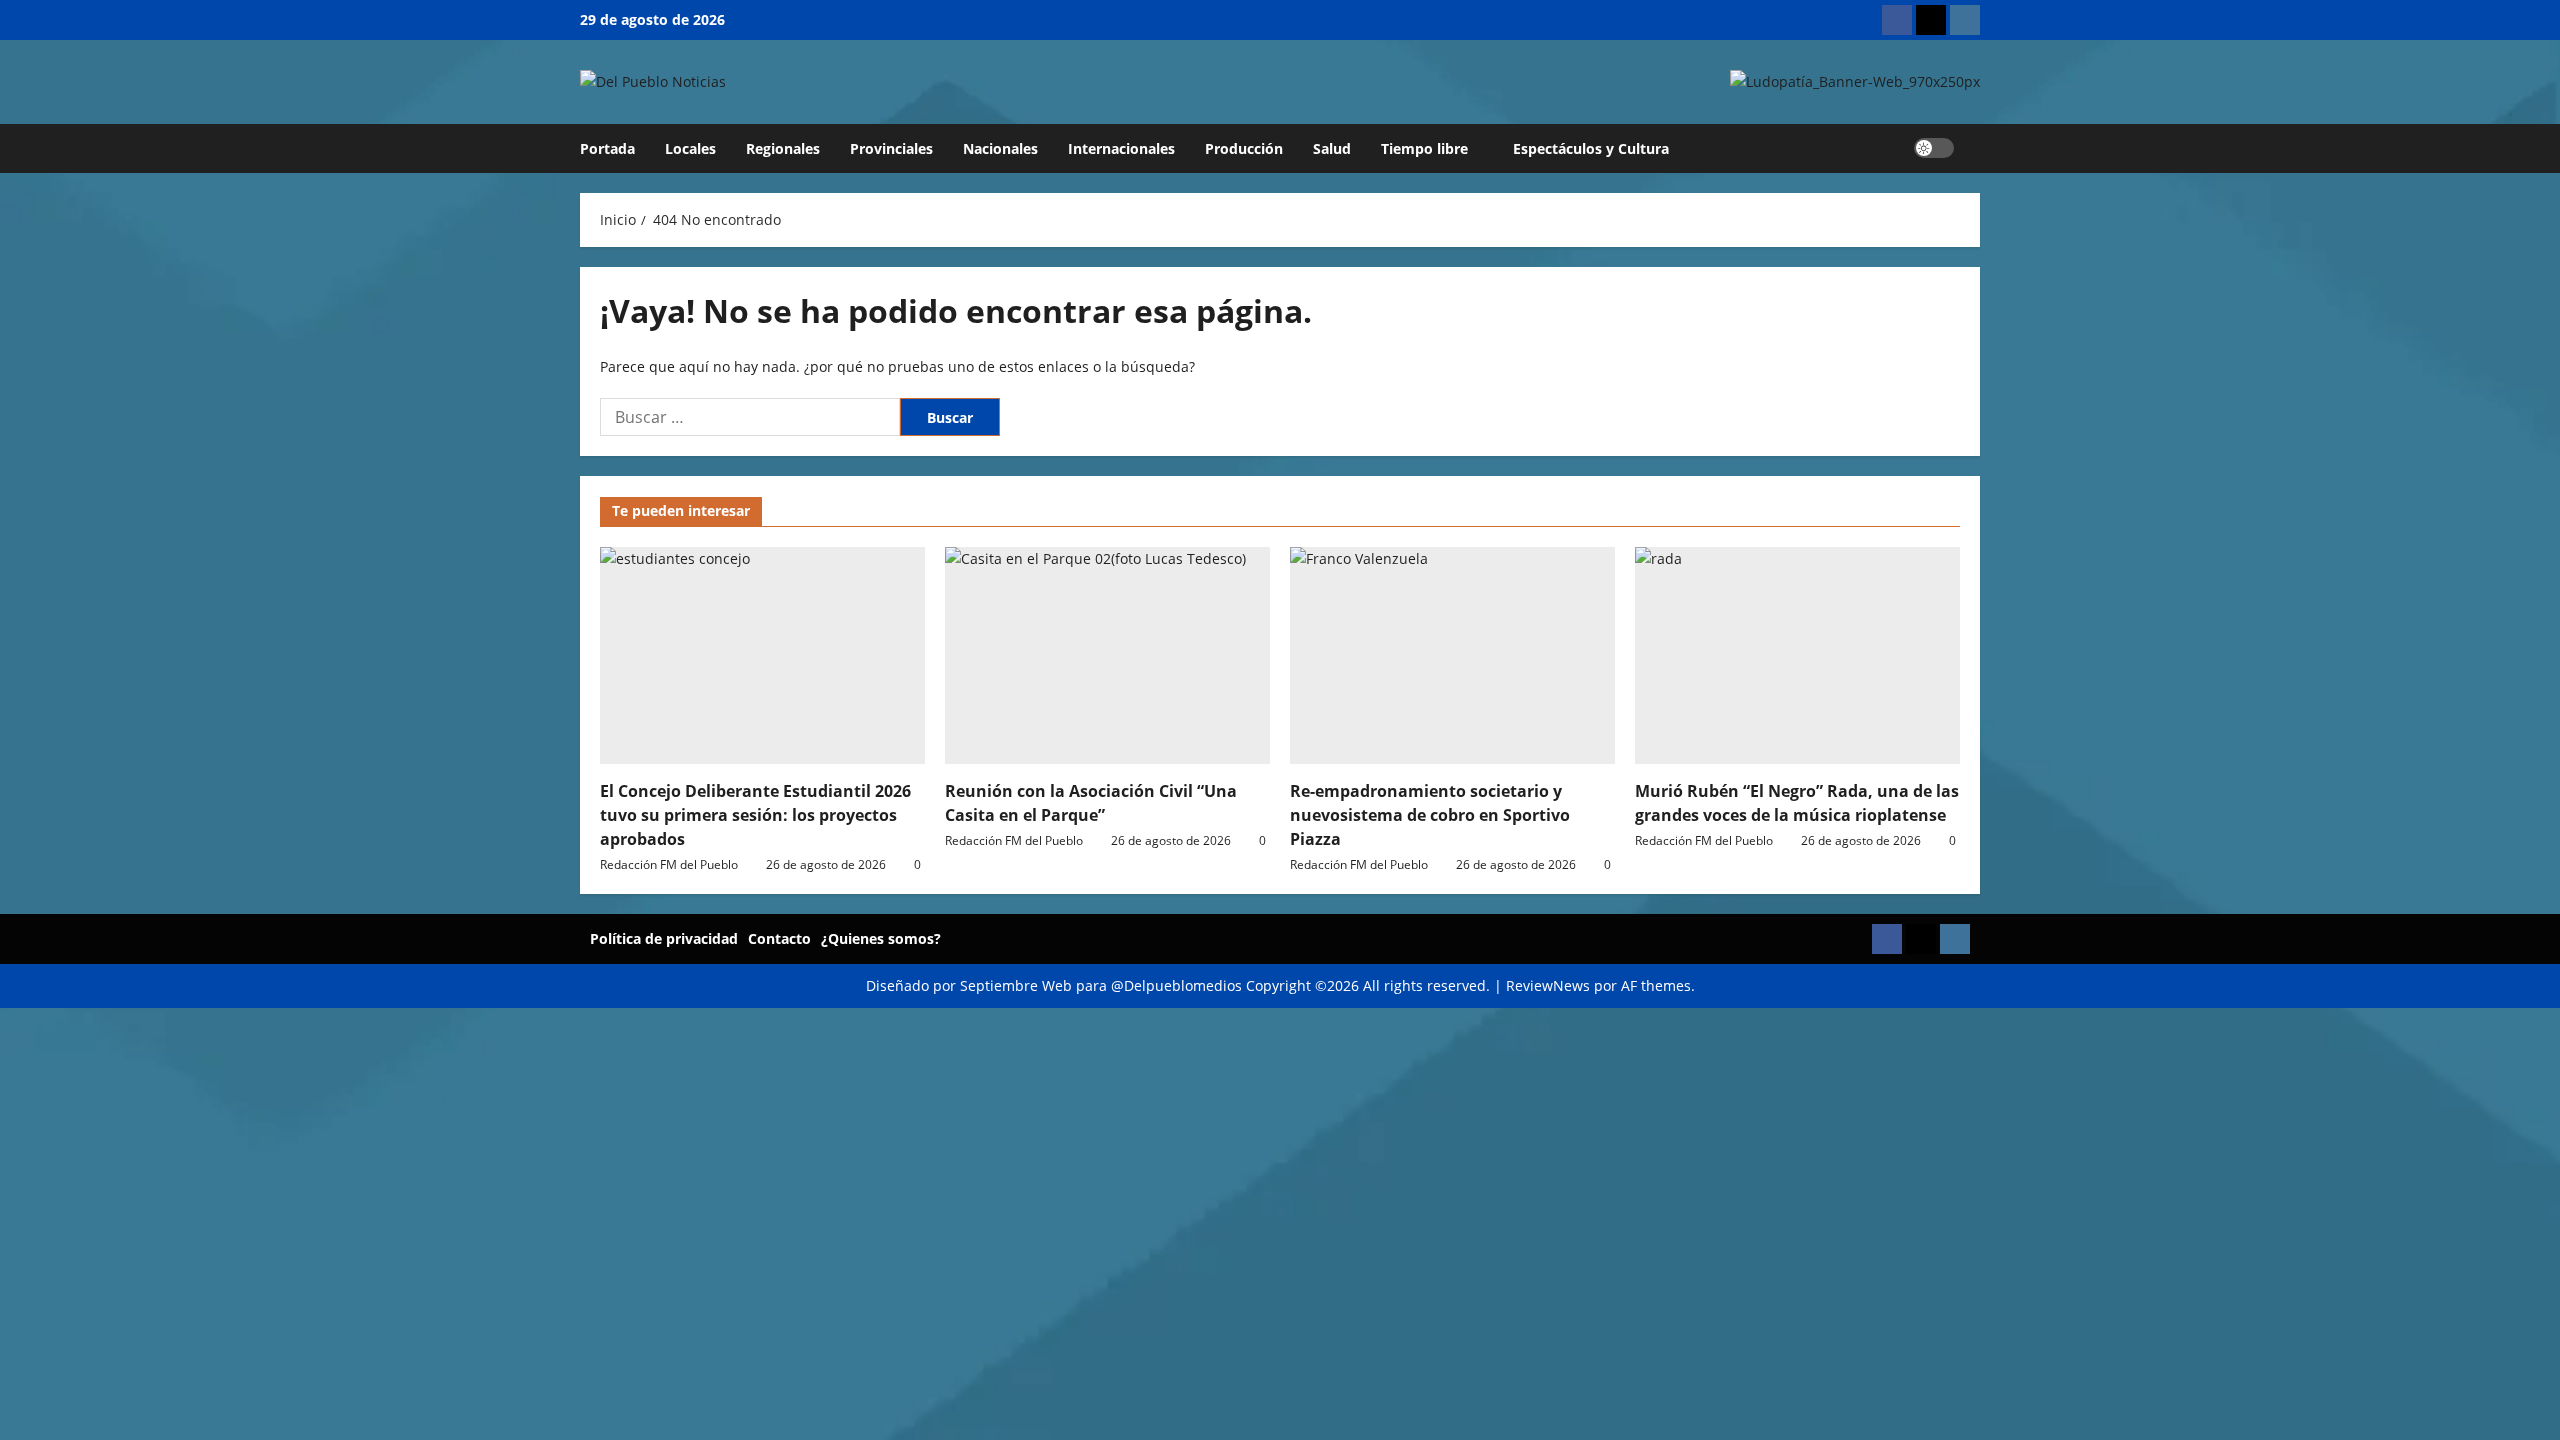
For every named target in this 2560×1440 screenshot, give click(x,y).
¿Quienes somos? (881, 938)
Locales (690, 148)
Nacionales (1000, 148)
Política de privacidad (664, 938)
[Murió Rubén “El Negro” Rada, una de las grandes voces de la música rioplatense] (1797, 655)
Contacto (779, 938)
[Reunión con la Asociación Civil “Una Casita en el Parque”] (1107, 655)
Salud (1332, 148)
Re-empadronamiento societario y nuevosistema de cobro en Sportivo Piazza (1430, 815)
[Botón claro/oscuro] (1934, 148)
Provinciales (891, 148)
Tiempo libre (1424, 148)
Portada (607, 148)
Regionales (783, 148)
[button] (1974, 148)
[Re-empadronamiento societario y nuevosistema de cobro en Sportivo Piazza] (1452, 655)
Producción (1244, 148)
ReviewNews (1548, 985)
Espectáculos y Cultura (1591, 148)
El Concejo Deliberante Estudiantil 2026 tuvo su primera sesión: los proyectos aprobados (755, 815)
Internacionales (1121, 148)
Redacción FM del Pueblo (669, 864)
